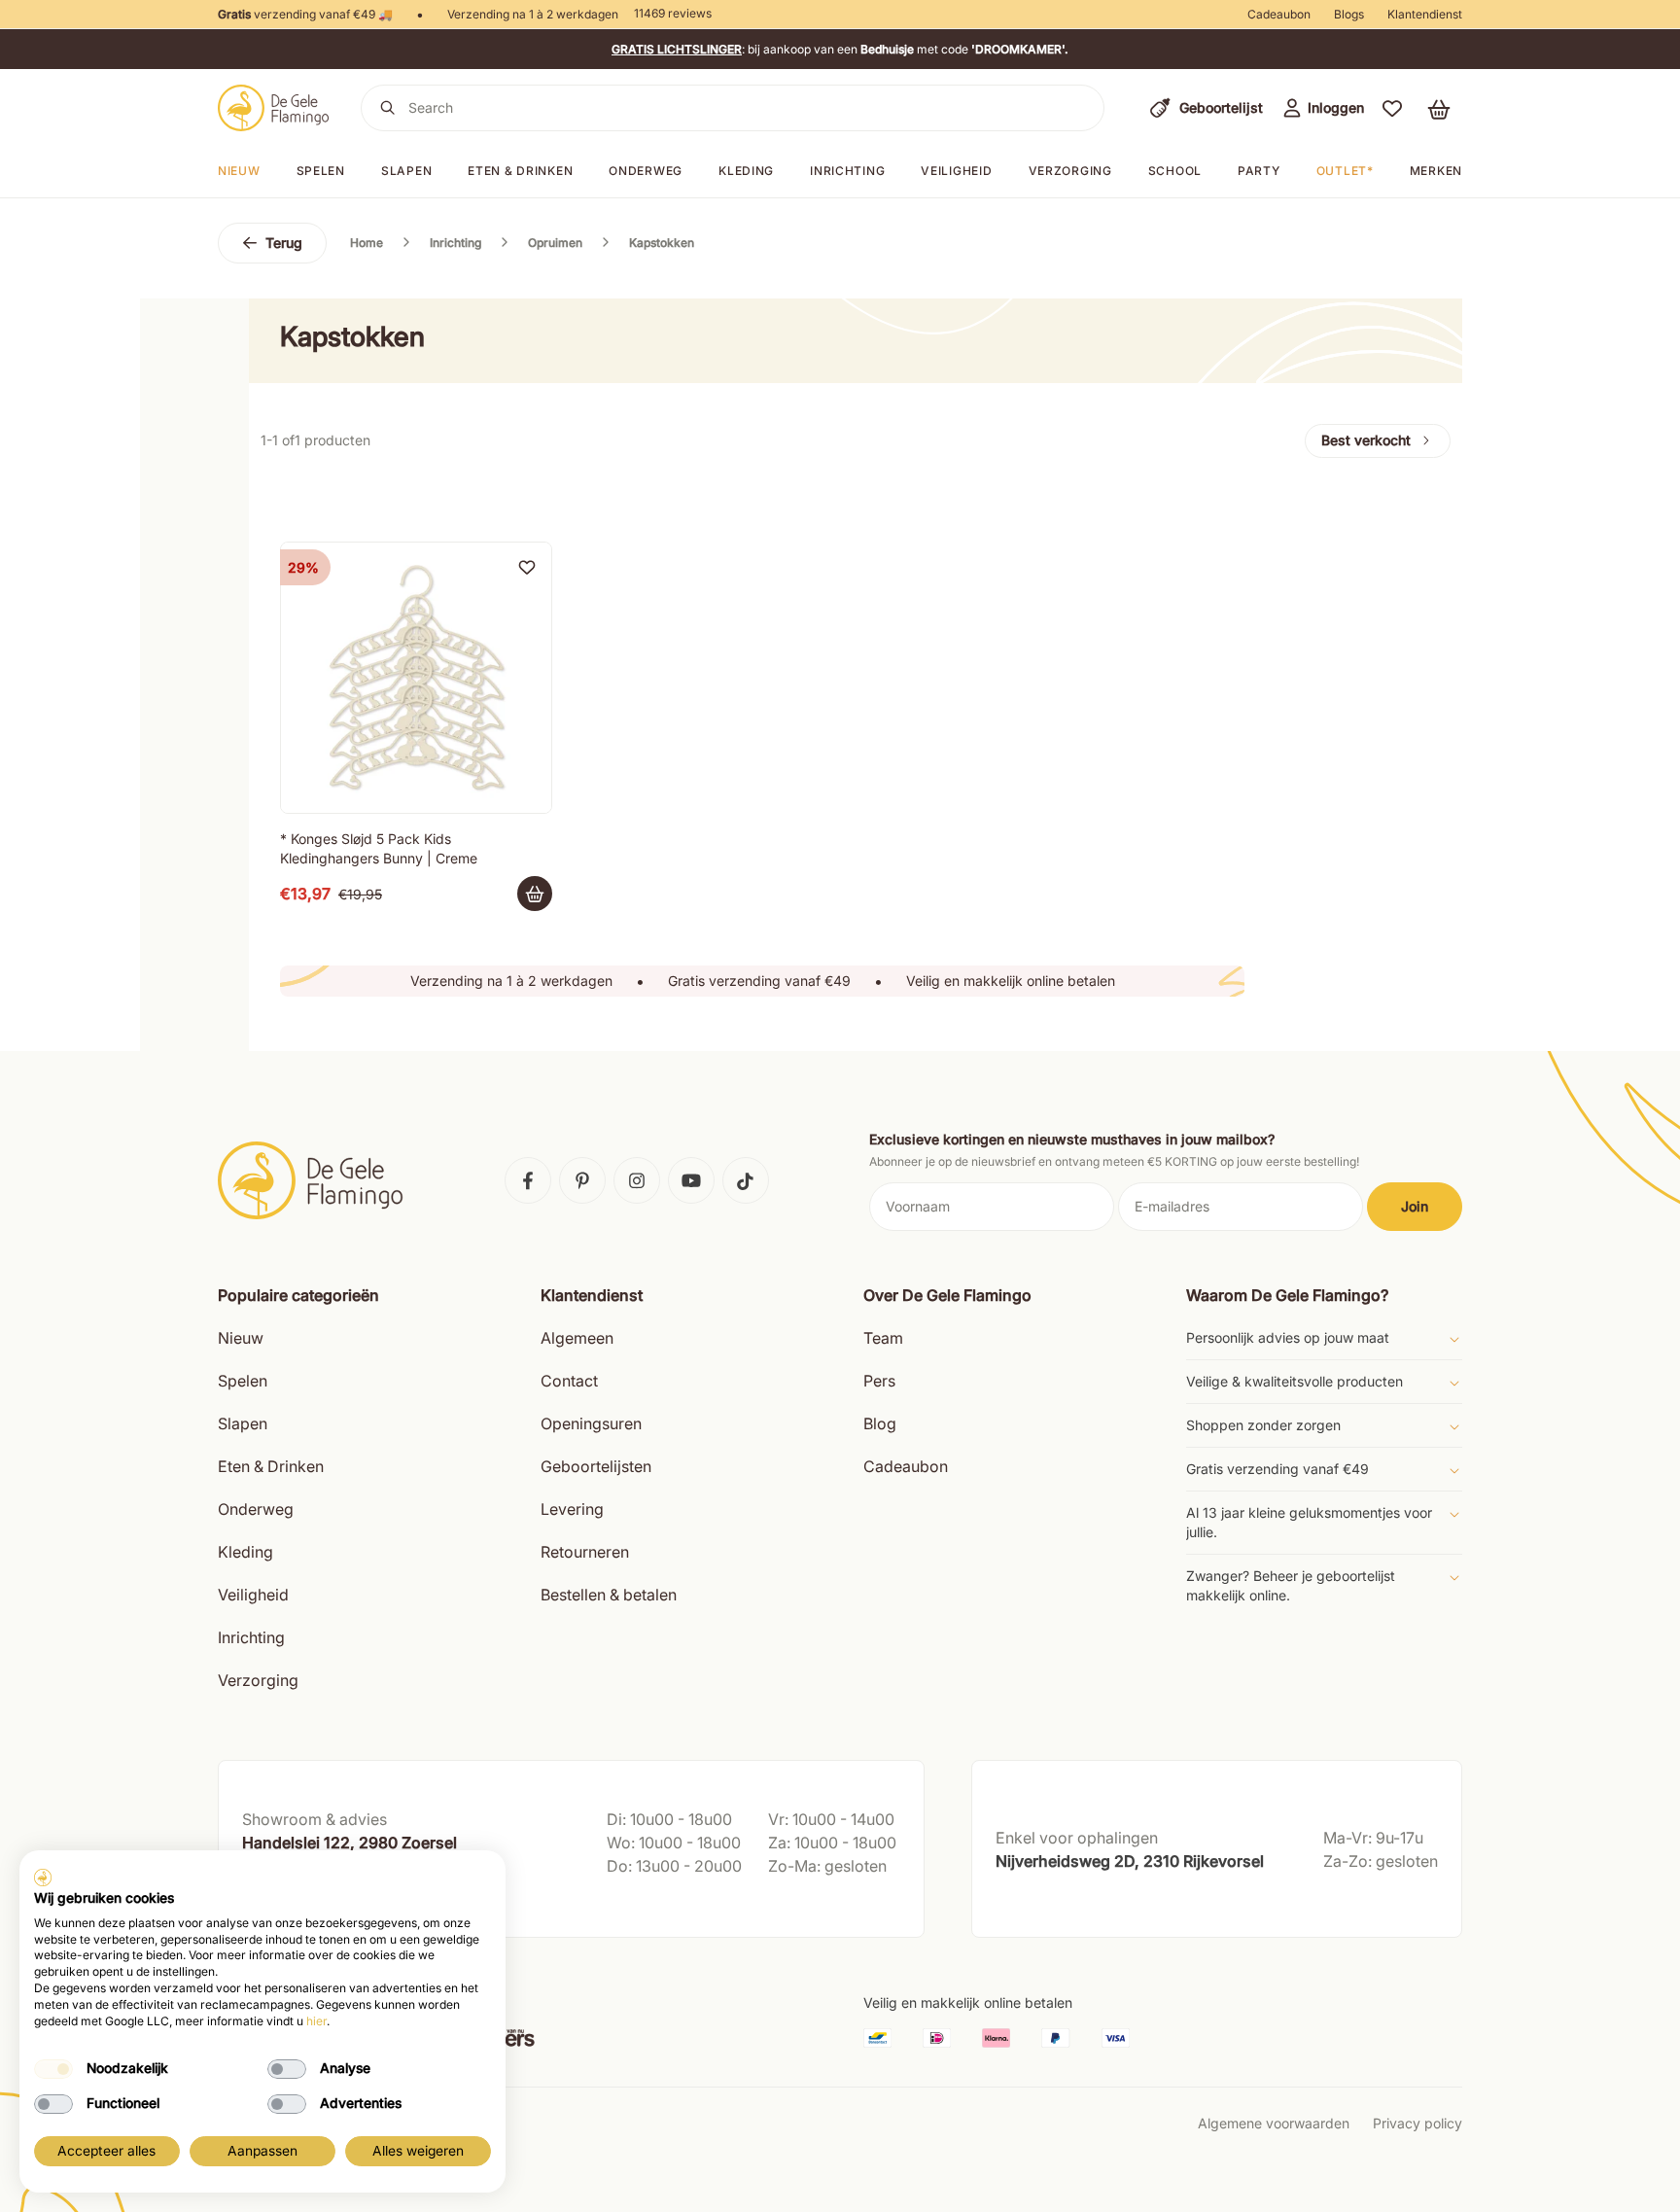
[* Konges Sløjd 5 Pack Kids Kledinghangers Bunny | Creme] (416, 678)
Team (883, 1338)
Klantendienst (1425, 14)
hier (316, 2021)
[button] (1392, 108)
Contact (569, 1381)
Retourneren (585, 1552)
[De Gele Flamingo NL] (274, 108)
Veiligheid (956, 171)
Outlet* (1345, 171)
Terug (284, 243)
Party (1259, 171)
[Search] (388, 108)
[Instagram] (637, 1180)
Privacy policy (1417, 2123)
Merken (1436, 171)
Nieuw (239, 171)
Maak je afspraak (298, 1903)
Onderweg (646, 171)
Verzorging (1070, 171)
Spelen (321, 171)
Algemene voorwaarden (1274, 2123)
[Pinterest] (582, 1180)
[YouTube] (691, 1180)
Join (1415, 1206)
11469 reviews (673, 13)
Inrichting (847, 171)
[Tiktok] (746, 1180)
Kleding (746, 171)
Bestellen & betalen (609, 1595)
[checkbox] (53, 2069)
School (1175, 171)
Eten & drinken (520, 171)
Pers (879, 1381)
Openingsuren (591, 1423)
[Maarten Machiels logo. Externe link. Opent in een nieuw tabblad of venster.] (43, 1878)
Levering (572, 1509)
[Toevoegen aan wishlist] (527, 567)
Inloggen (1336, 107)
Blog (880, 1423)
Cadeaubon (1279, 14)
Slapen (406, 171)
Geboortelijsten (596, 1466)
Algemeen (577, 1338)
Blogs (1349, 14)
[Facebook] (528, 1180)
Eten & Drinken (271, 1466)
